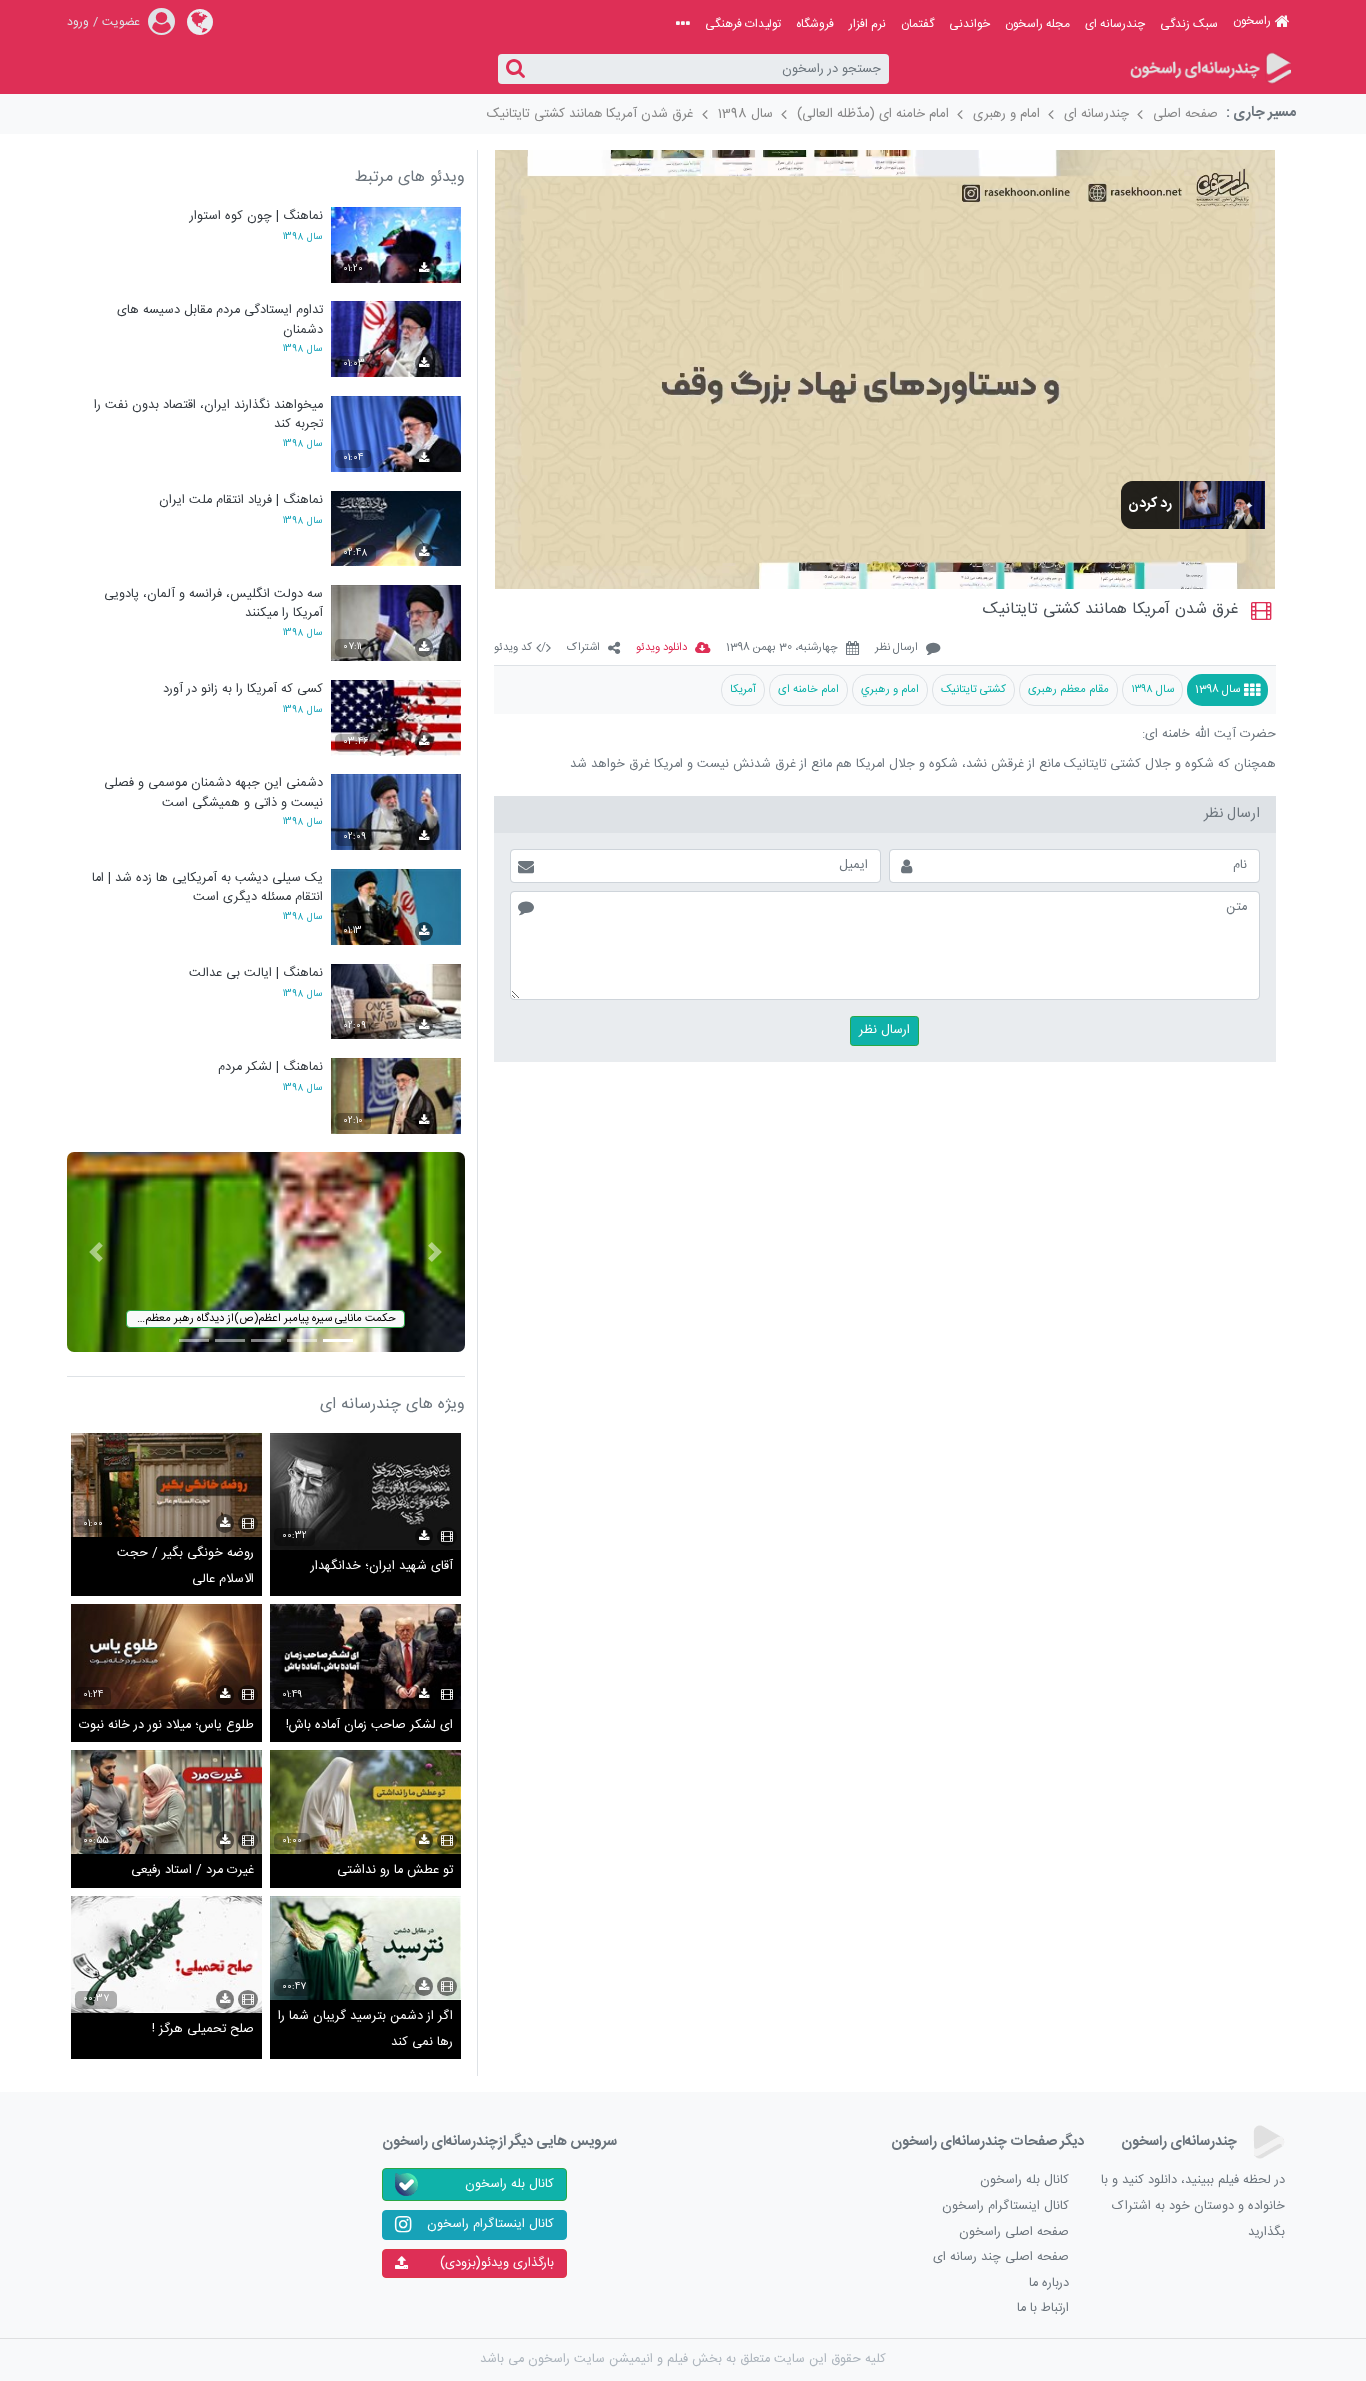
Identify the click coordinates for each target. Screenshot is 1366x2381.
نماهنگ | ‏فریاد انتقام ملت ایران (241, 500)
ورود (78, 22)
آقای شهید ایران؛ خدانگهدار (382, 1566)
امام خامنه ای (808, 689)
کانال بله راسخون (1024, 2180)
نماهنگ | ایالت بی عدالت (256, 973)
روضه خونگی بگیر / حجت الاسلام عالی (185, 1566)
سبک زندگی (1189, 24)
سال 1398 (745, 114)
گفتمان (917, 24)
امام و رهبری (1006, 114)
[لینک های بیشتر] (683, 24)
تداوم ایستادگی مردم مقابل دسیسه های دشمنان (220, 319)
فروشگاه (815, 24)
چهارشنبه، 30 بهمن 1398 (782, 648)
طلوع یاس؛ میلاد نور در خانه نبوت (166, 1725)
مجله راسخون (1037, 24)
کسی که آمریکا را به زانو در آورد (243, 689)
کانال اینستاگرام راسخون (1005, 2206)
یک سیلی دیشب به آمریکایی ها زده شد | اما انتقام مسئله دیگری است (207, 887)
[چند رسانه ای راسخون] (1209, 69)
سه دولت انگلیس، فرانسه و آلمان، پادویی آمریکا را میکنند (213, 603)
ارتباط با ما (1043, 2308)
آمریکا (743, 689)
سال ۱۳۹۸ (1152, 689)
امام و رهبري (890, 689)
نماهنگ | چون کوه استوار (256, 216)
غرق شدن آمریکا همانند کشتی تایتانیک (590, 114)
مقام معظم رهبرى (1068, 689)
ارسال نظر (896, 648)
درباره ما (1049, 2283)
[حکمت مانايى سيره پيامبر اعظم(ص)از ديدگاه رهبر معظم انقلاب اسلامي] (266, 1252)
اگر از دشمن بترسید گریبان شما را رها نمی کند (365, 2029)
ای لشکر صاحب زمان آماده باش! (369, 1725)
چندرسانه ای (1115, 24)
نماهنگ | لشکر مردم (270, 1067)
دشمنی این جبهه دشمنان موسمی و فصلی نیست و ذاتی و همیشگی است (213, 792)
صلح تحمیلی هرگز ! (203, 2029)
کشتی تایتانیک (973, 689)
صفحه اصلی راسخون (1014, 2232)
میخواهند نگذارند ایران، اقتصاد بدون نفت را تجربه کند (208, 414)
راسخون (1252, 21)
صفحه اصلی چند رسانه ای (1001, 2257)
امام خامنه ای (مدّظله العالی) (873, 114)
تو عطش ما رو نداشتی (395, 1870)
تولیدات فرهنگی (743, 24)
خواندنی (969, 24)
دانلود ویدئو (661, 648)
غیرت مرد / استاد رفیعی (192, 1870)
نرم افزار (867, 24)
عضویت (121, 22)
